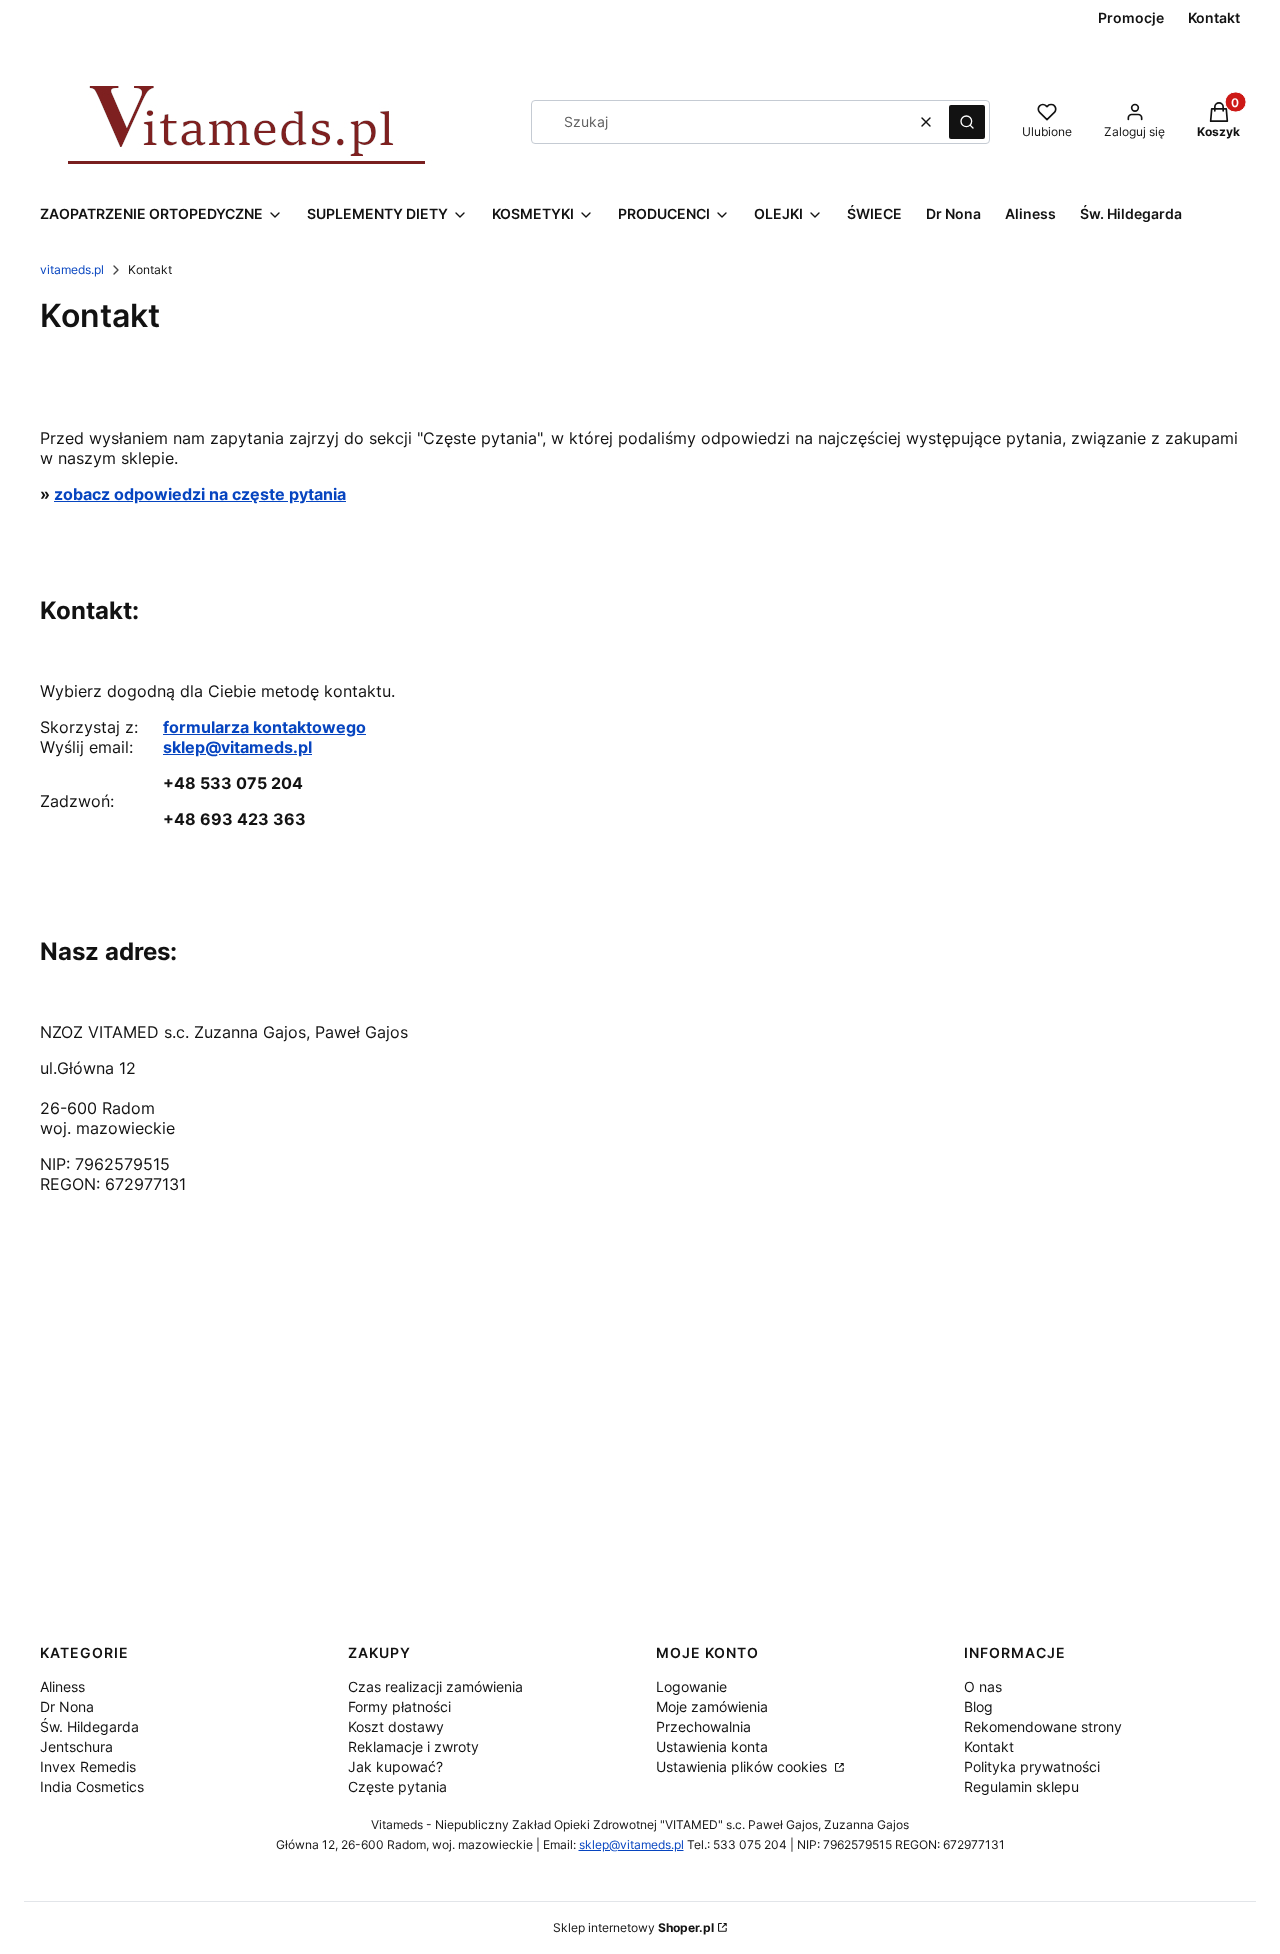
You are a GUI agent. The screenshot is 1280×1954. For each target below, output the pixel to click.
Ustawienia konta (712, 1746)
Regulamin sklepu (1021, 1786)
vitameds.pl (72, 269)
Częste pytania (397, 1786)
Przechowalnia (703, 1726)
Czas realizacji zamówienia (435, 1686)
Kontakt (989, 1746)
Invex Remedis (88, 1766)
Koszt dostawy (396, 1726)
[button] (967, 122)
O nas (983, 1686)
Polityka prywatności (1032, 1766)
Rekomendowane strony (1043, 1726)
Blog (978, 1706)
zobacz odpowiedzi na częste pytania (200, 494)
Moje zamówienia (712, 1706)
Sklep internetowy (633, 1927)
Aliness (62, 1686)
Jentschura (76, 1746)
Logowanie (691, 1686)
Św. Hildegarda (89, 1726)
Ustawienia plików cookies (743, 1766)
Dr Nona (67, 1706)
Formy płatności (399, 1706)
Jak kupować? (395, 1766)
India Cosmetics (92, 1786)
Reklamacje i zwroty (413, 1746)
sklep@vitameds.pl (237, 747)
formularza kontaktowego (264, 727)
